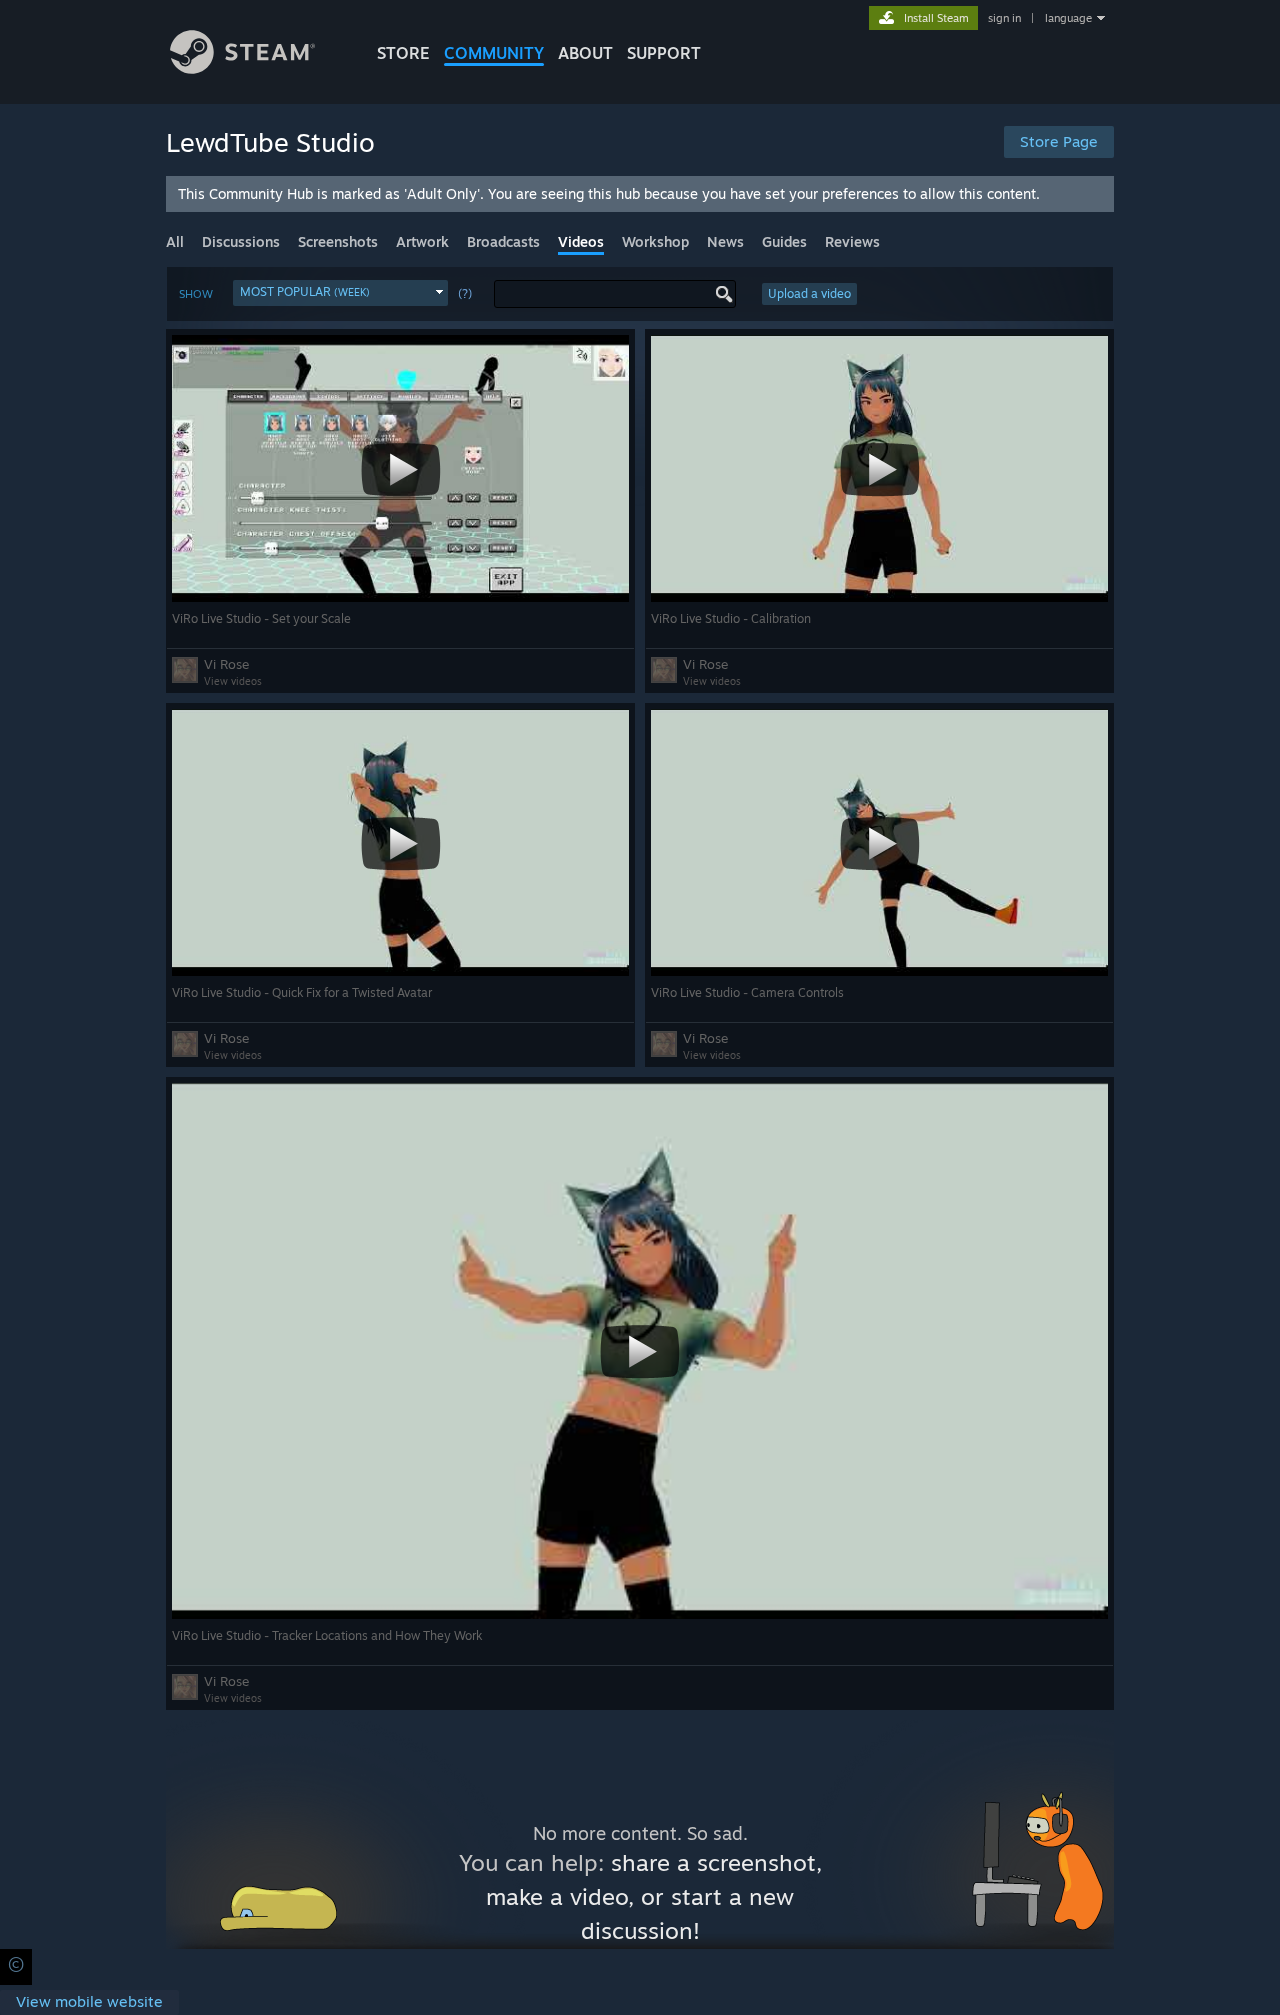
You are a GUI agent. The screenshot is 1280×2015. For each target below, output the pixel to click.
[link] (89, 2002)
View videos (233, 681)
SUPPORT (664, 53)
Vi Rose (226, 664)
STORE (403, 53)
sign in (1004, 18)
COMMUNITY (494, 53)
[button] (340, 293)
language (1068, 18)
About (585, 53)
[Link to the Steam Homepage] (242, 68)
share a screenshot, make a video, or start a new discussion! (654, 1896)
